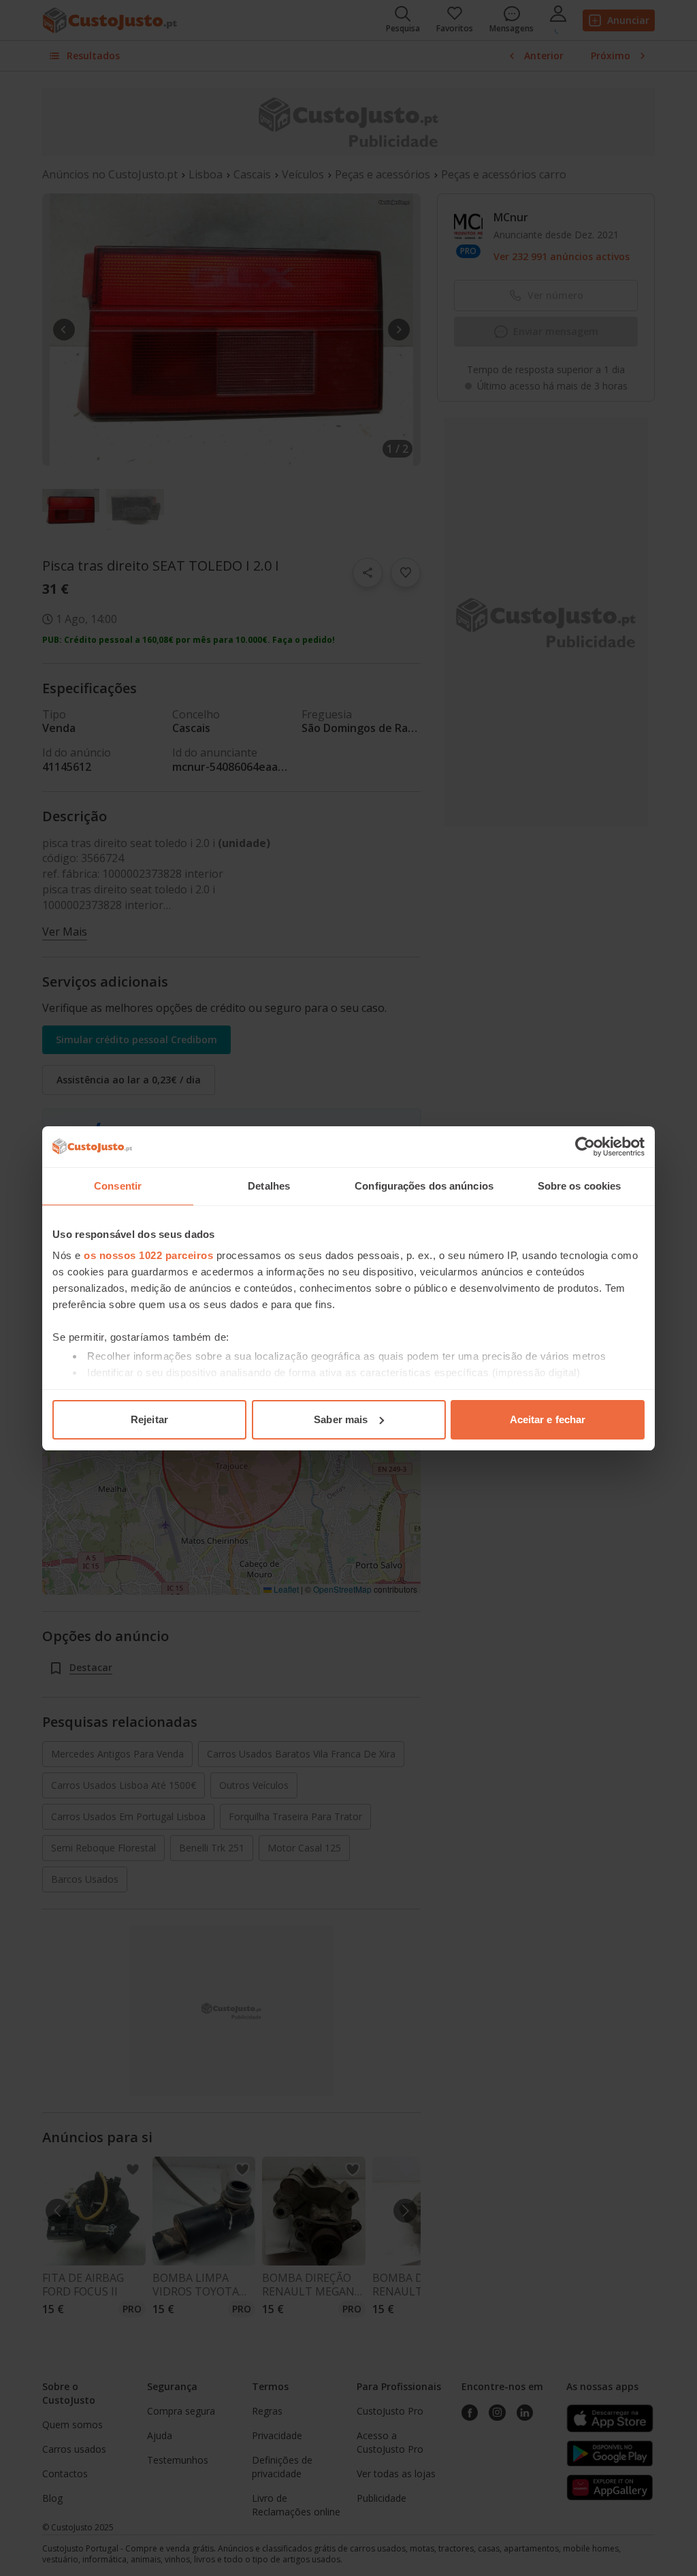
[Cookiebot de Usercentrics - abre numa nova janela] (585, 1147)
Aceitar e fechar (548, 1419)
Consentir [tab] (118, 1186)
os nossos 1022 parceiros (148, 1255)
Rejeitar (149, 1419)
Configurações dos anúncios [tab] (424, 1186)
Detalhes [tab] (269, 1186)
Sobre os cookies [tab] (580, 1186)
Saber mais (341, 1419)
